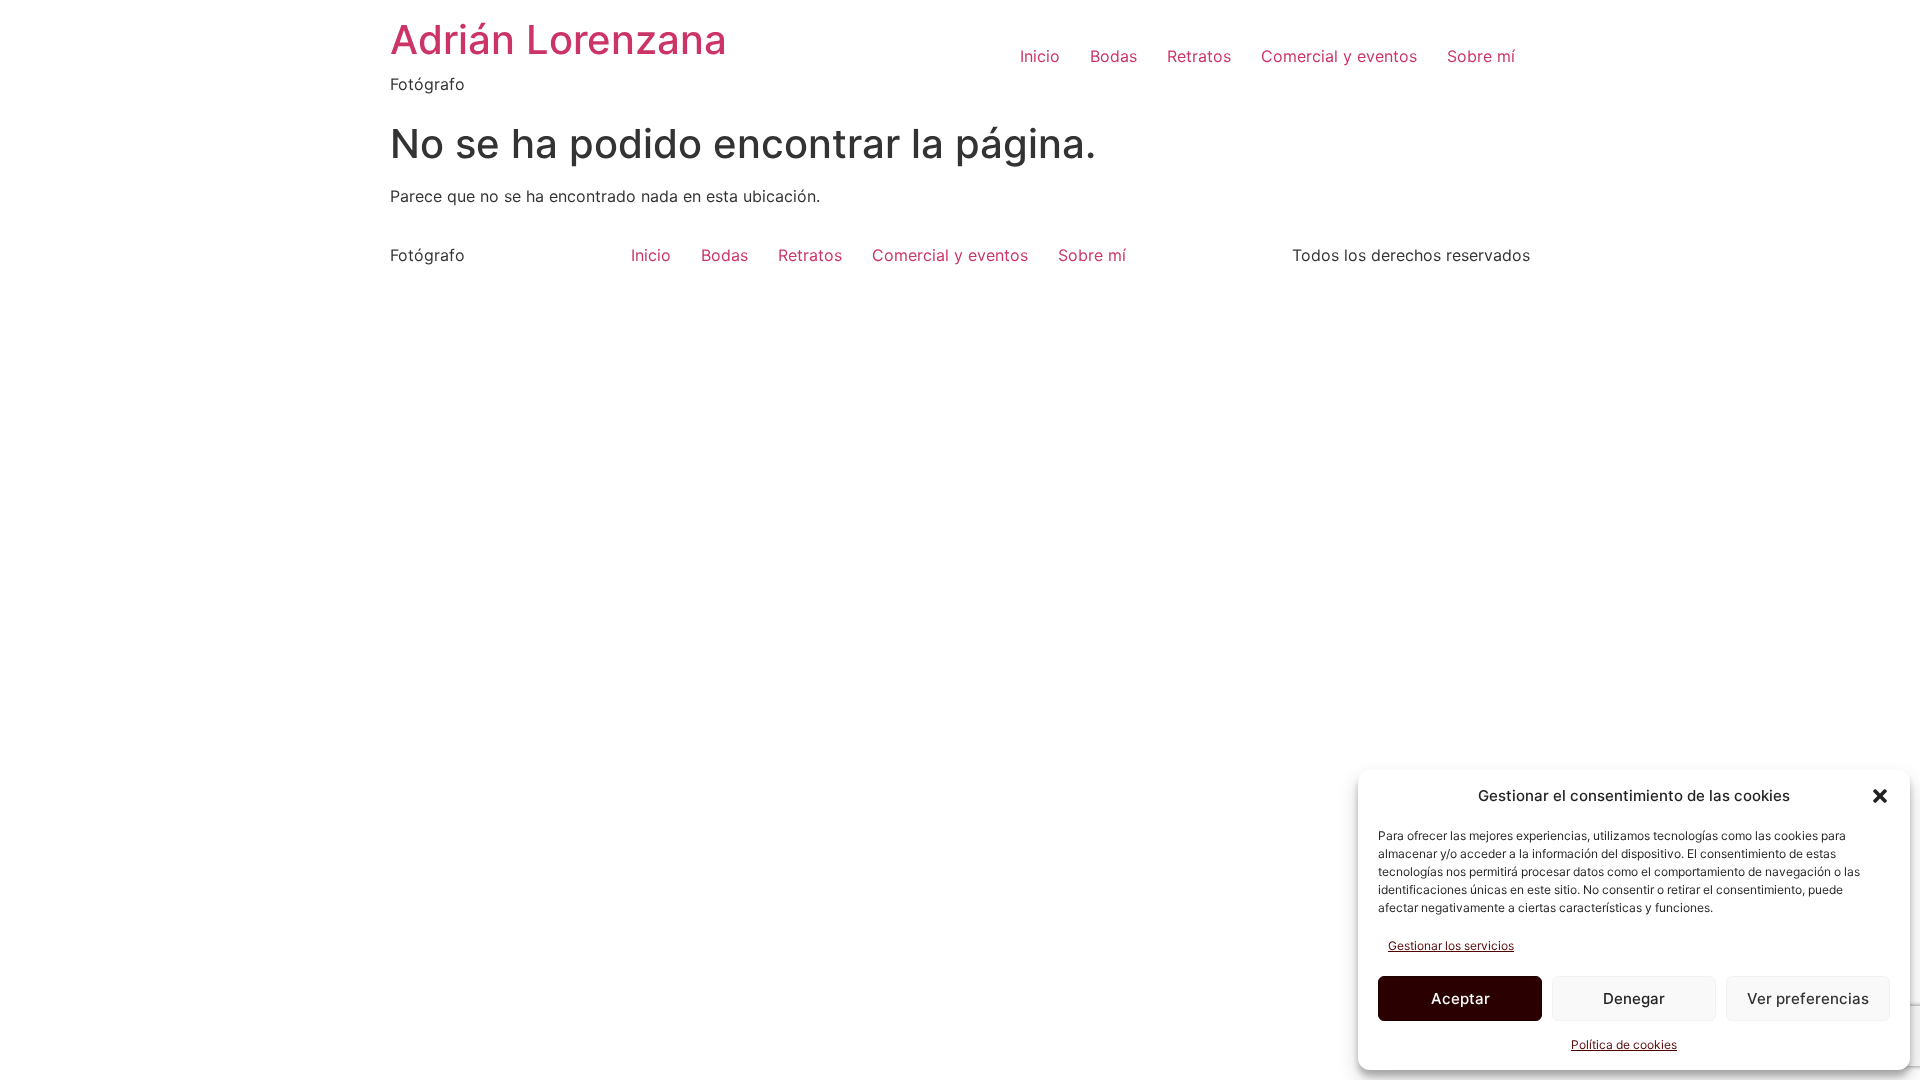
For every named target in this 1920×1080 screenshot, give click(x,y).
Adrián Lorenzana (558, 39)
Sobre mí (1481, 56)
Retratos (1199, 56)
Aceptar (1460, 998)
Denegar (1634, 998)
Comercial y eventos (1339, 56)
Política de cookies (1624, 1044)
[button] (1880, 796)
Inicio (1040, 56)
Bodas (1113, 56)
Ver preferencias (1808, 998)
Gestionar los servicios (1451, 945)
